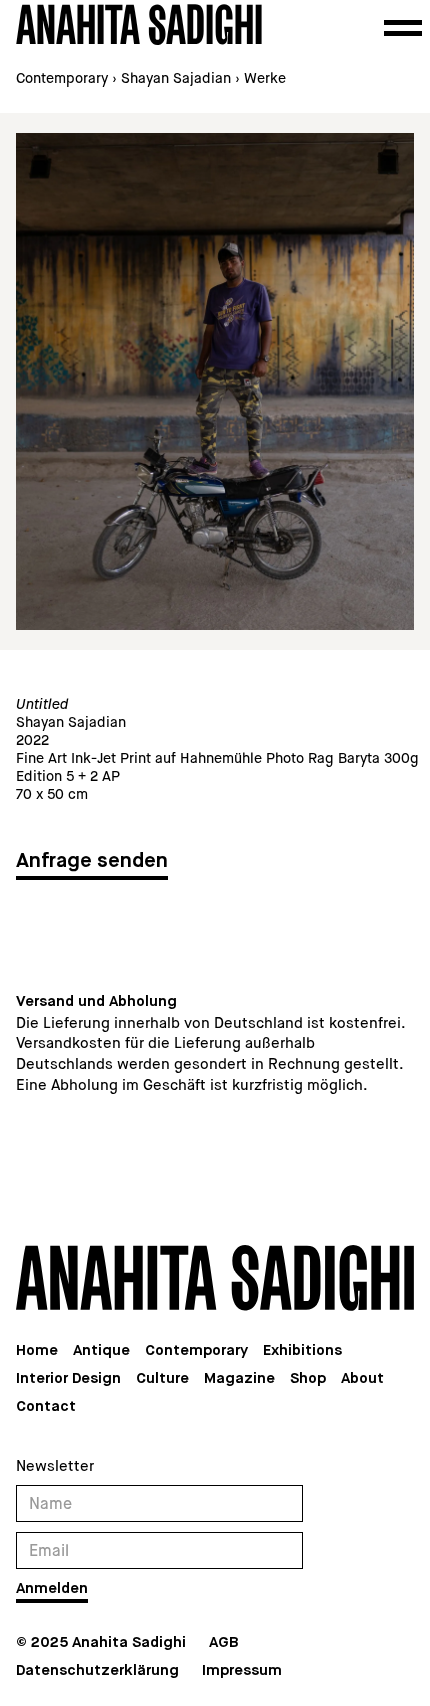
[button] (403, 28)
